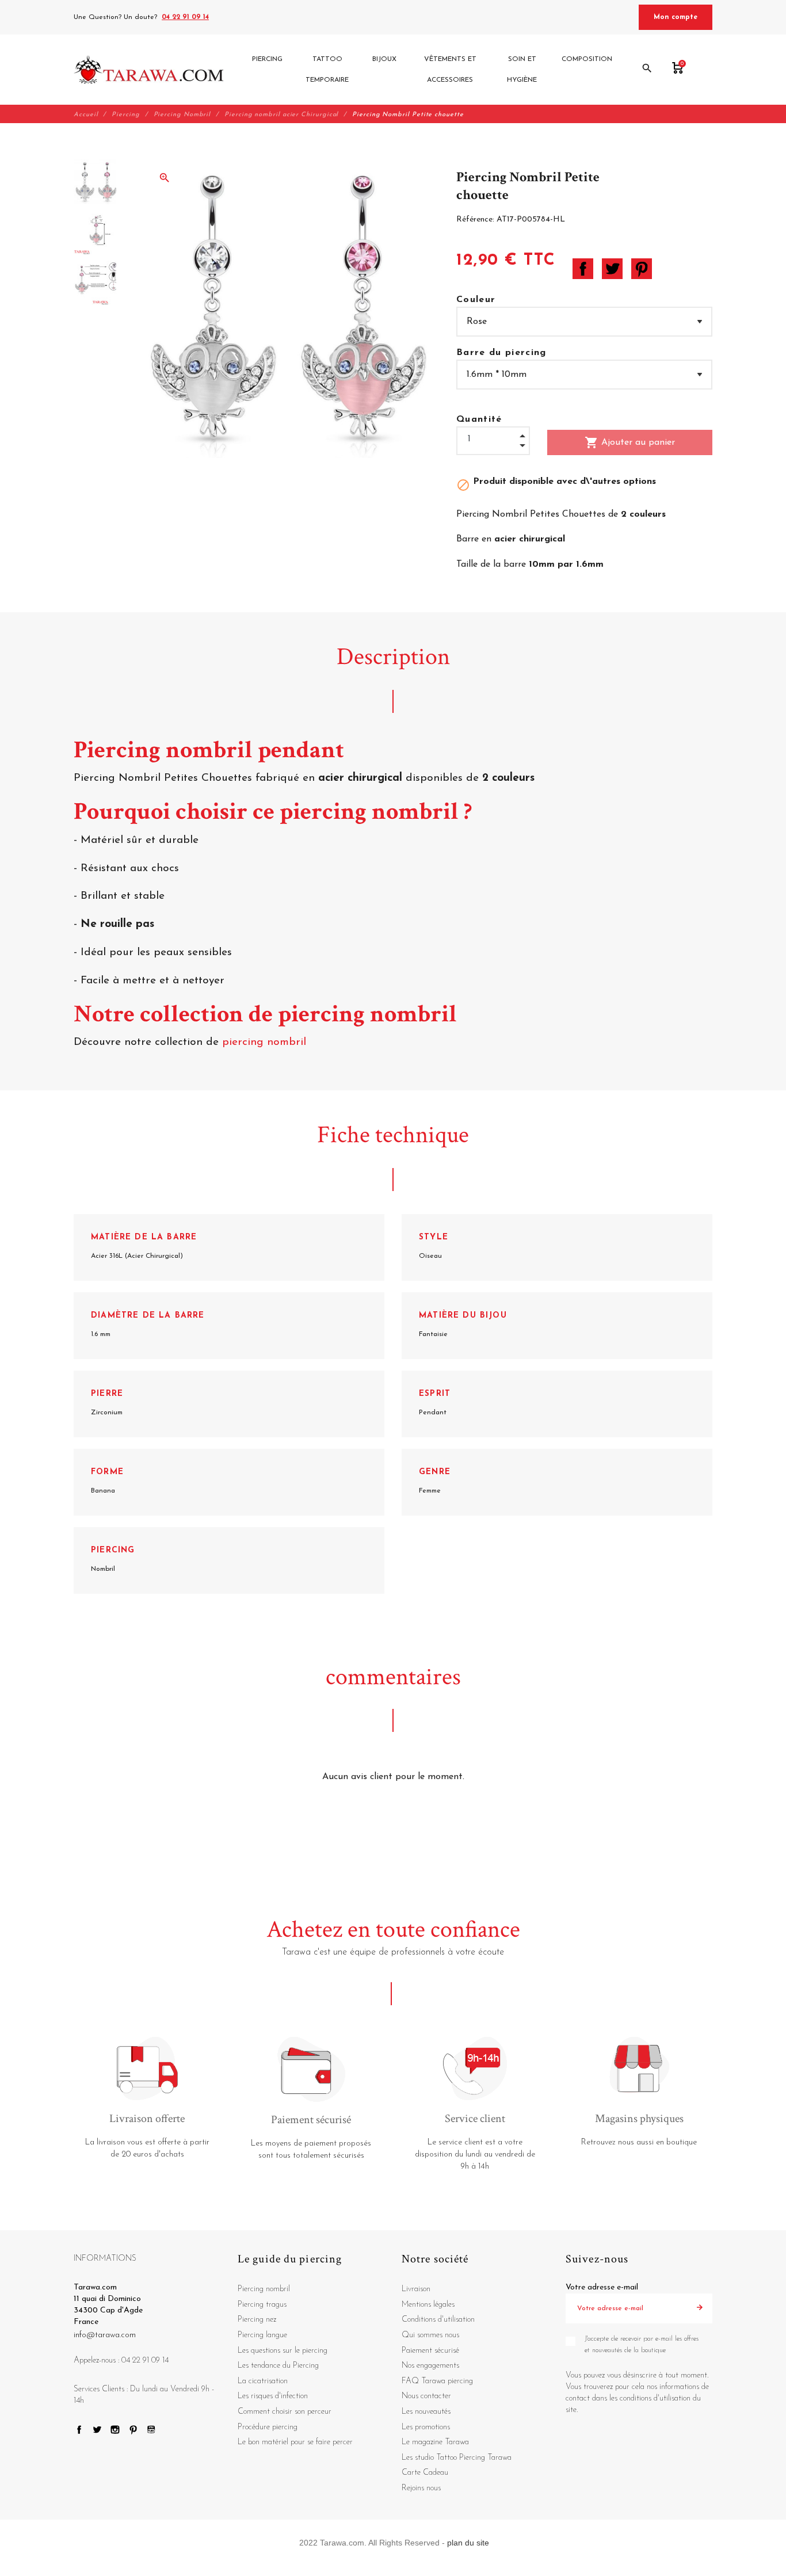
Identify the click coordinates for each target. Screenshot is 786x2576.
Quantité (479, 419)
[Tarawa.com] (149, 70)
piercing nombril (266, 1042)
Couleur (476, 300)
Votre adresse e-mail (602, 2287)
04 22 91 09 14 (185, 17)
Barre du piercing (501, 353)
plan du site (468, 2543)
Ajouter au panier (630, 442)
